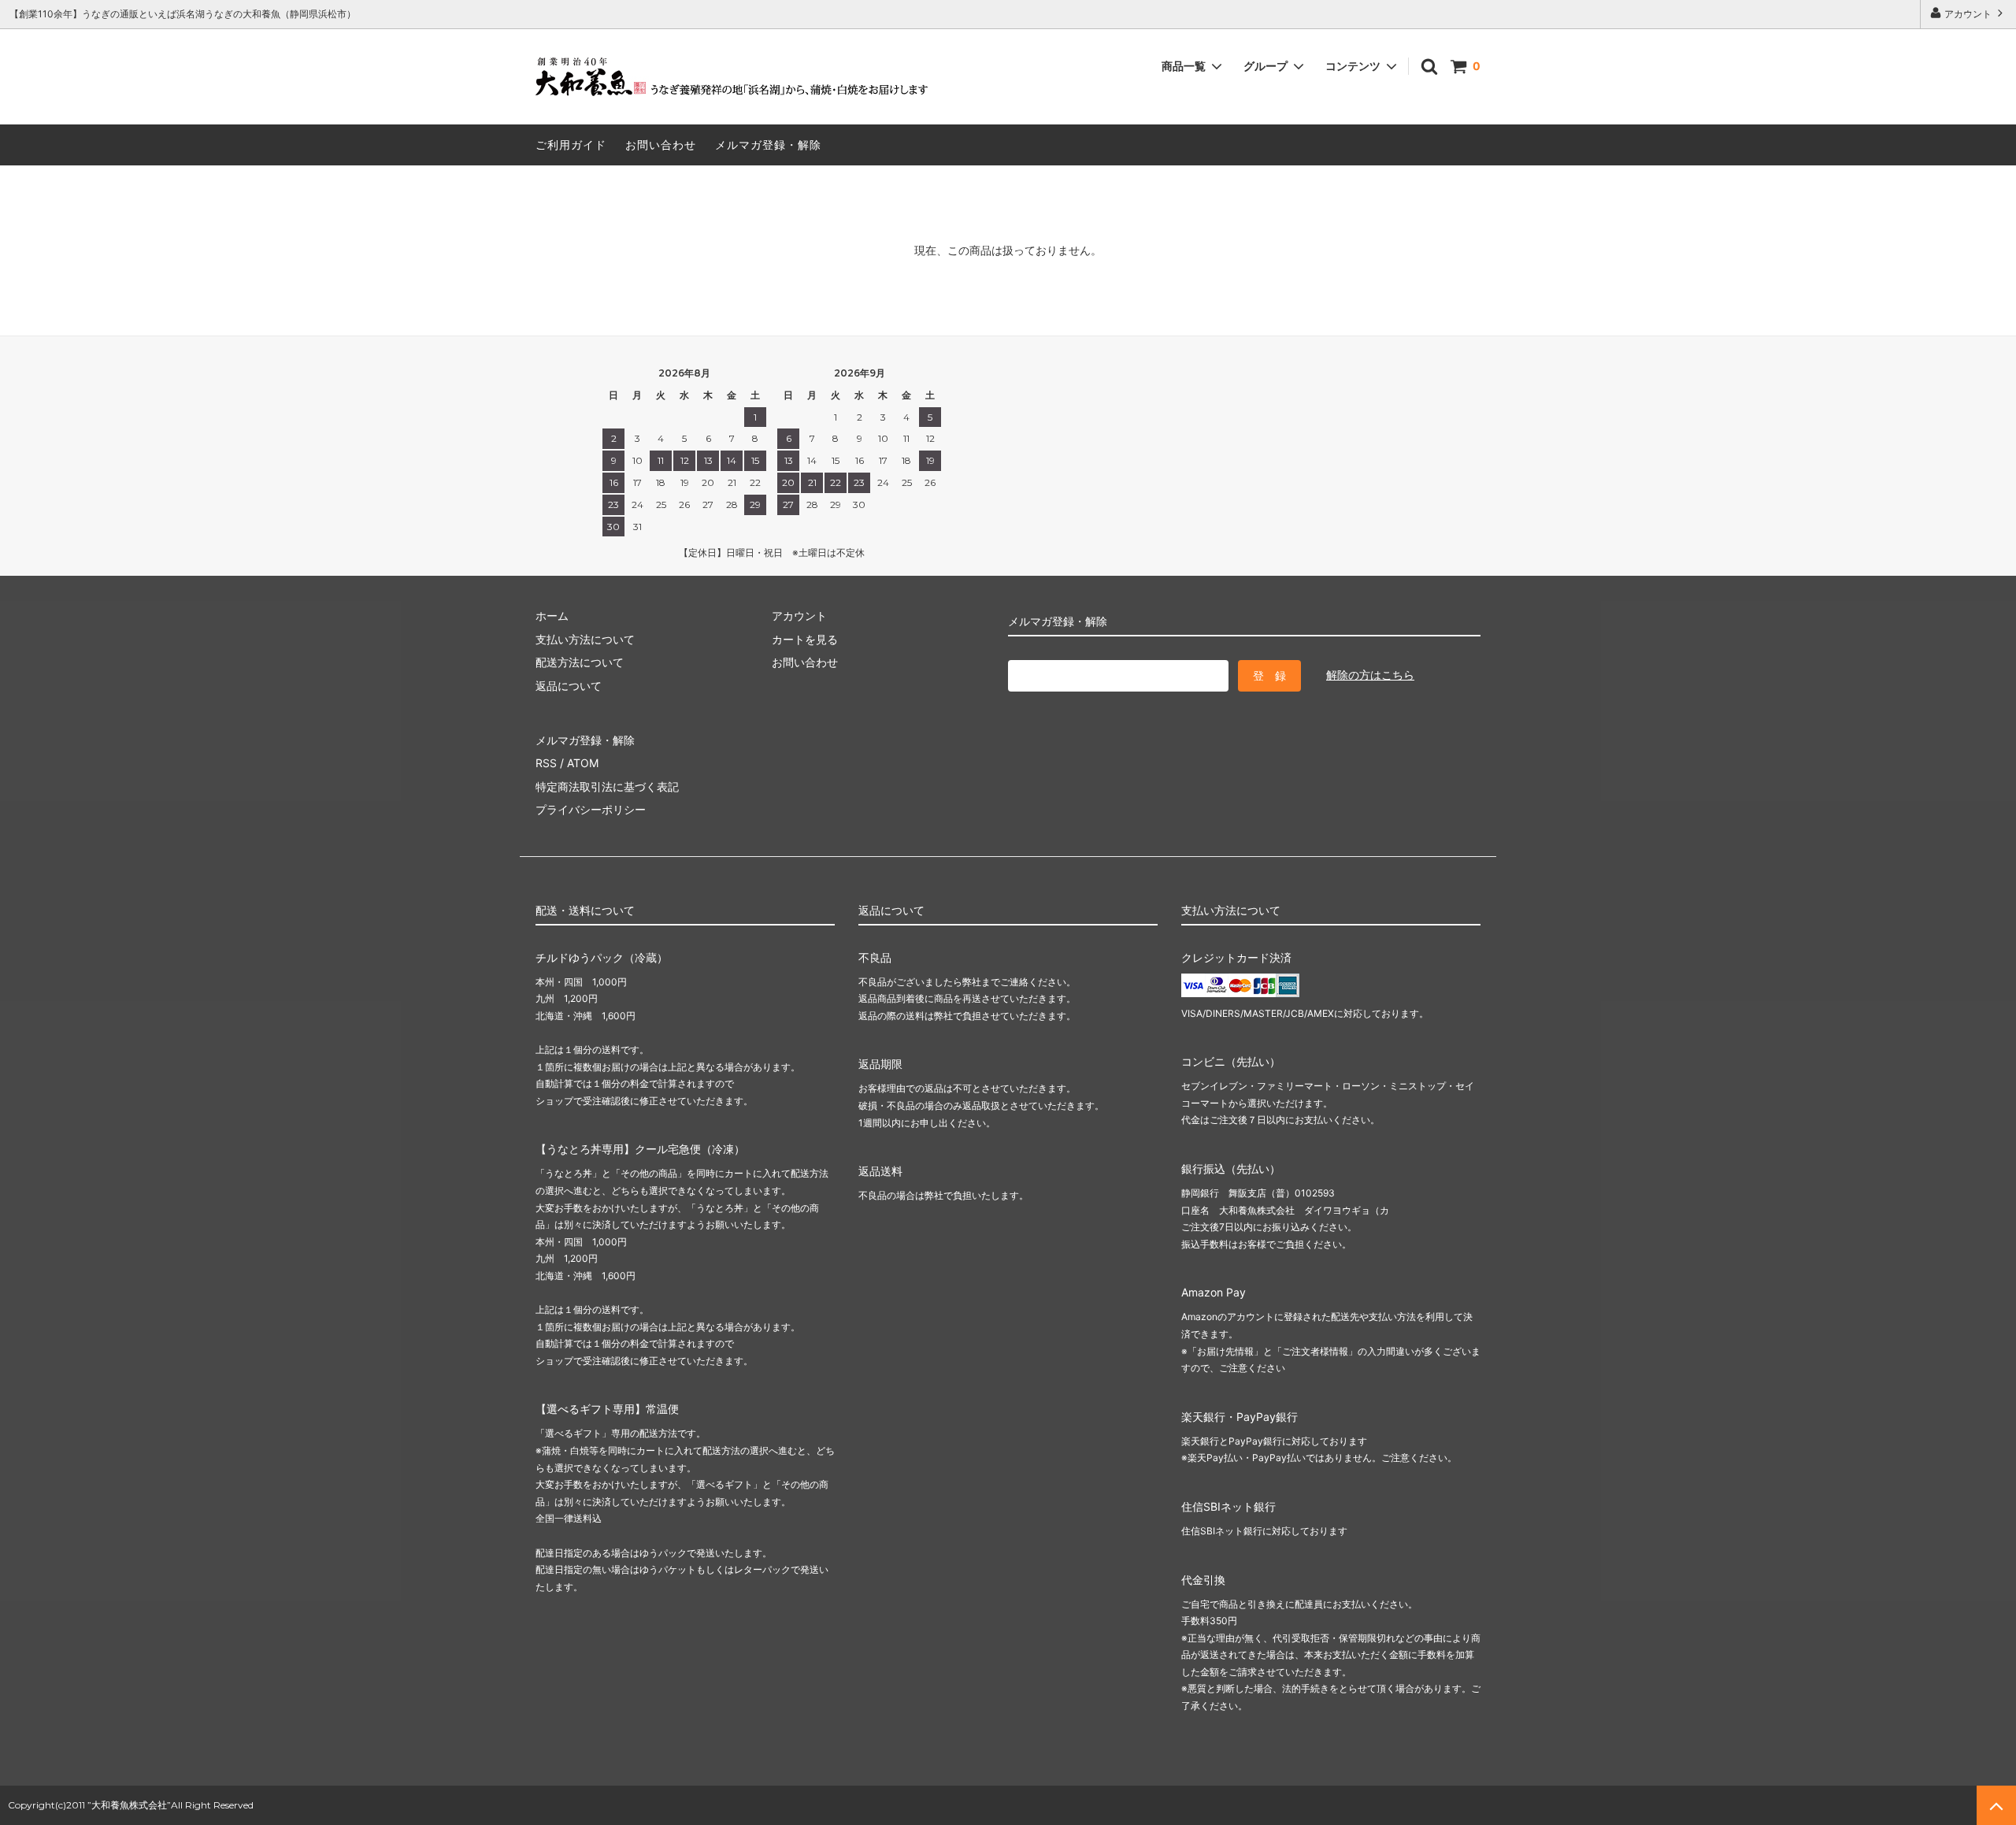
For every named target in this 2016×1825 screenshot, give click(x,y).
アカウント (1968, 14)
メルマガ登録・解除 (768, 145)
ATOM (583, 763)
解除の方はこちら (1370, 675)
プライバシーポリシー (591, 809)
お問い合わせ (661, 145)
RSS (546, 763)
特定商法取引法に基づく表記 (607, 786)
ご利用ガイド (571, 145)
